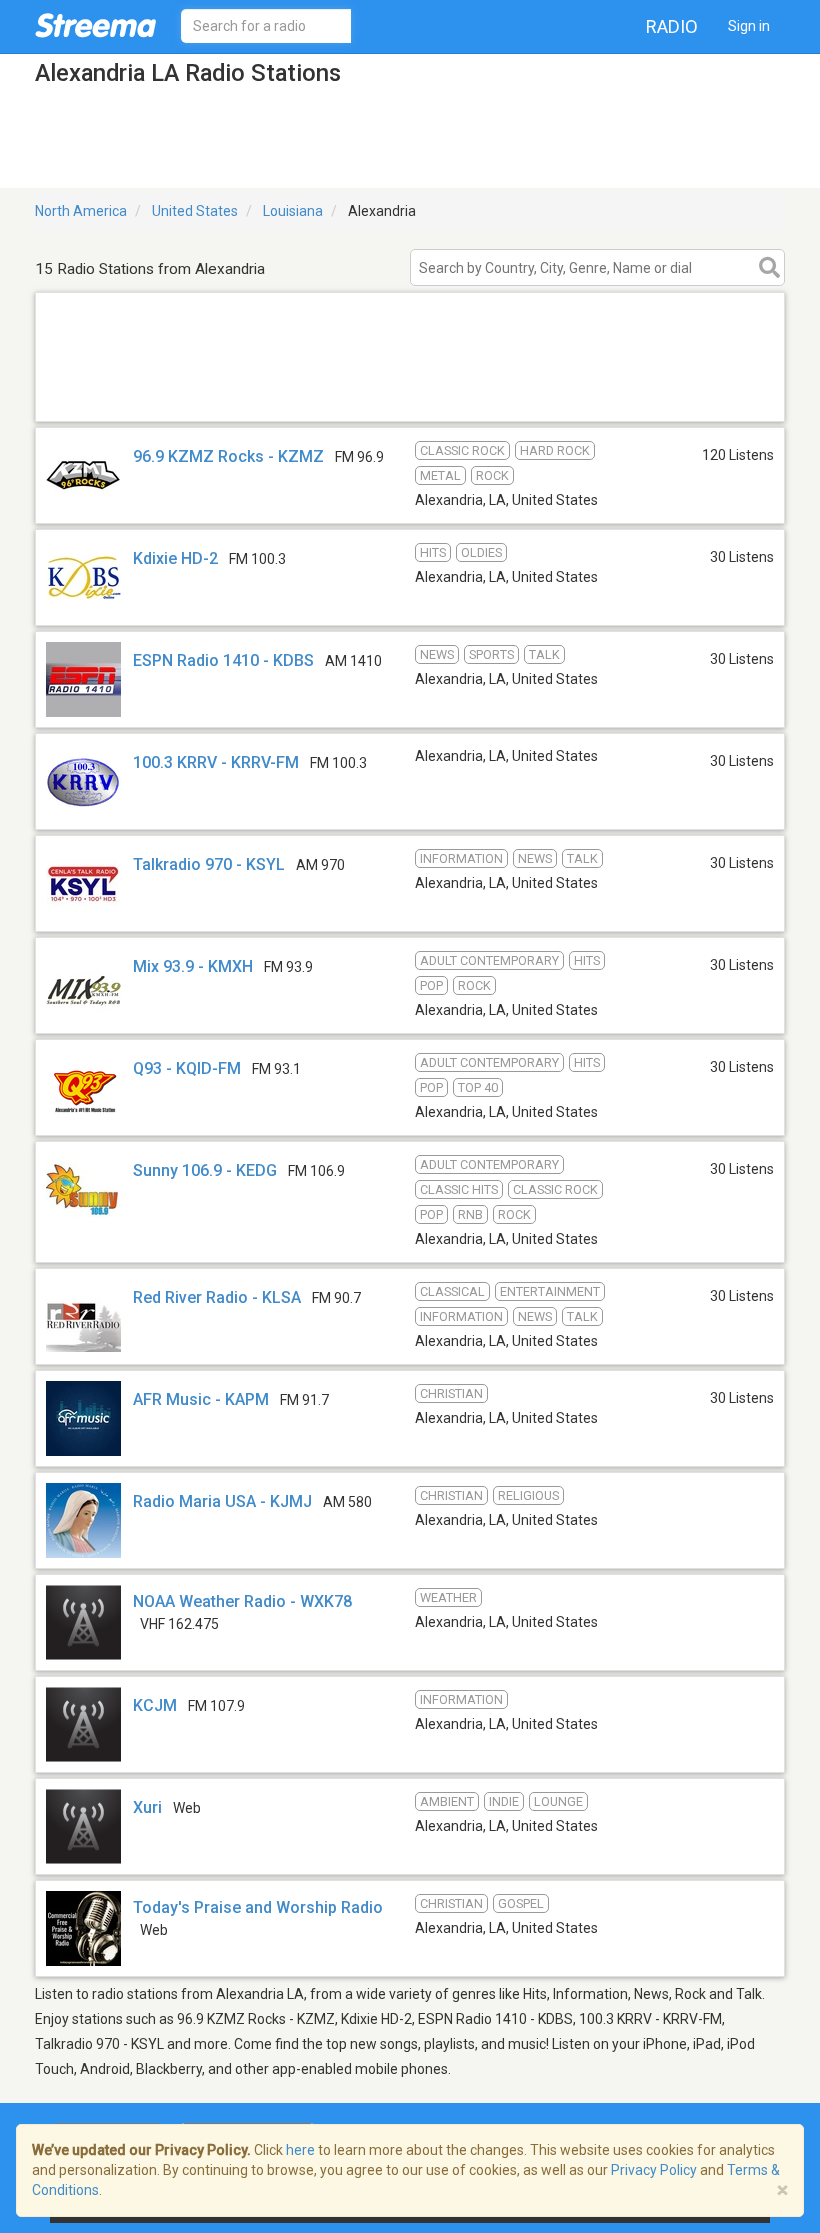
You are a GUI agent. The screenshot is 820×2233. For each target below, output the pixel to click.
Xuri (147, 1807)
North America (81, 211)
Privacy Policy (654, 2170)
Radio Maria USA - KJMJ (222, 1501)
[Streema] (95, 25)
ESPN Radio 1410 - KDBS (223, 660)
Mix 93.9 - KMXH (193, 966)
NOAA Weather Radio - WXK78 (242, 1601)
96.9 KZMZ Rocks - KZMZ (228, 456)
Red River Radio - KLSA (217, 1297)
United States (195, 211)
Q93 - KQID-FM (187, 1068)
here (300, 2150)
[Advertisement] (410, 395)
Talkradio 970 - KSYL (209, 864)
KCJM (155, 1705)
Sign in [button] (749, 26)
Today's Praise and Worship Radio (258, 1907)
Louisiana (293, 211)
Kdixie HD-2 (175, 558)
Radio (672, 26)
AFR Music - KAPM (201, 1399)
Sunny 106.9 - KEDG (205, 1170)
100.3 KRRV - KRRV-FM (216, 762)
